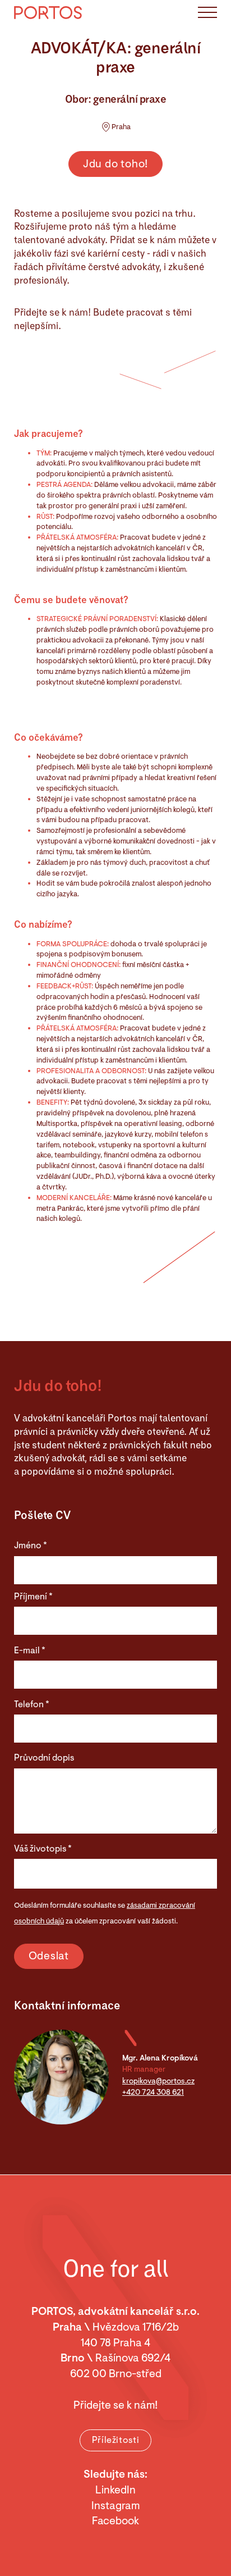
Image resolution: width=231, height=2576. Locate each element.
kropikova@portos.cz (158, 2081)
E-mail (30, 1651)
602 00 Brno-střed (116, 2374)
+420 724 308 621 (153, 2092)
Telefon (32, 1704)
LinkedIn (115, 2490)
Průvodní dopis (44, 1758)
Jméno (31, 1545)
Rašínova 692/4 (133, 2358)
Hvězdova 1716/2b (136, 2327)
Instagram (115, 2506)
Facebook (115, 2521)
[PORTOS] (48, 12)
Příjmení (33, 1597)
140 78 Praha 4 (115, 2343)
